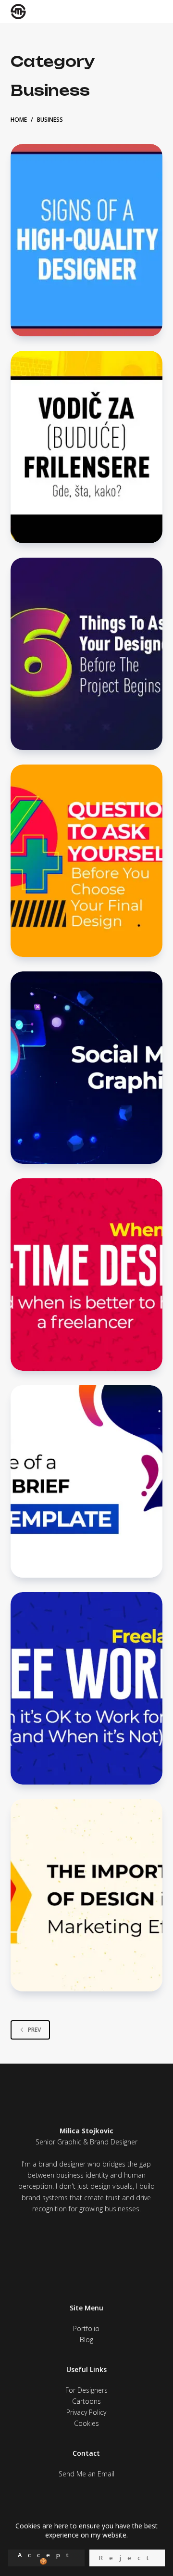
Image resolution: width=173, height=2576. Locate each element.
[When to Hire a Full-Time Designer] (87, 1275)
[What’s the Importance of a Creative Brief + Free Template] (87, 1481)
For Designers (86, 2390)
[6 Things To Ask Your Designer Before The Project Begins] (87, 654)
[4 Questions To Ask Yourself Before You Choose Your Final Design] (87, 861)
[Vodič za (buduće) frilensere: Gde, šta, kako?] (87, 447)
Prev (34, 2030)
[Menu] (155, 12)
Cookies (86, 2423)
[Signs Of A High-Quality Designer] (87, 240)
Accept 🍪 (46, 2558)
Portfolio (86, 2328)
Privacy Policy (86, 2412)
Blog (86, 2340)
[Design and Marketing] (87, 1895)
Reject (127, 2558)
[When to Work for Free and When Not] (87, 1688)
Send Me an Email (86, 2474)
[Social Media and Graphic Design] (87, 1068)
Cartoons (86, 2401)
